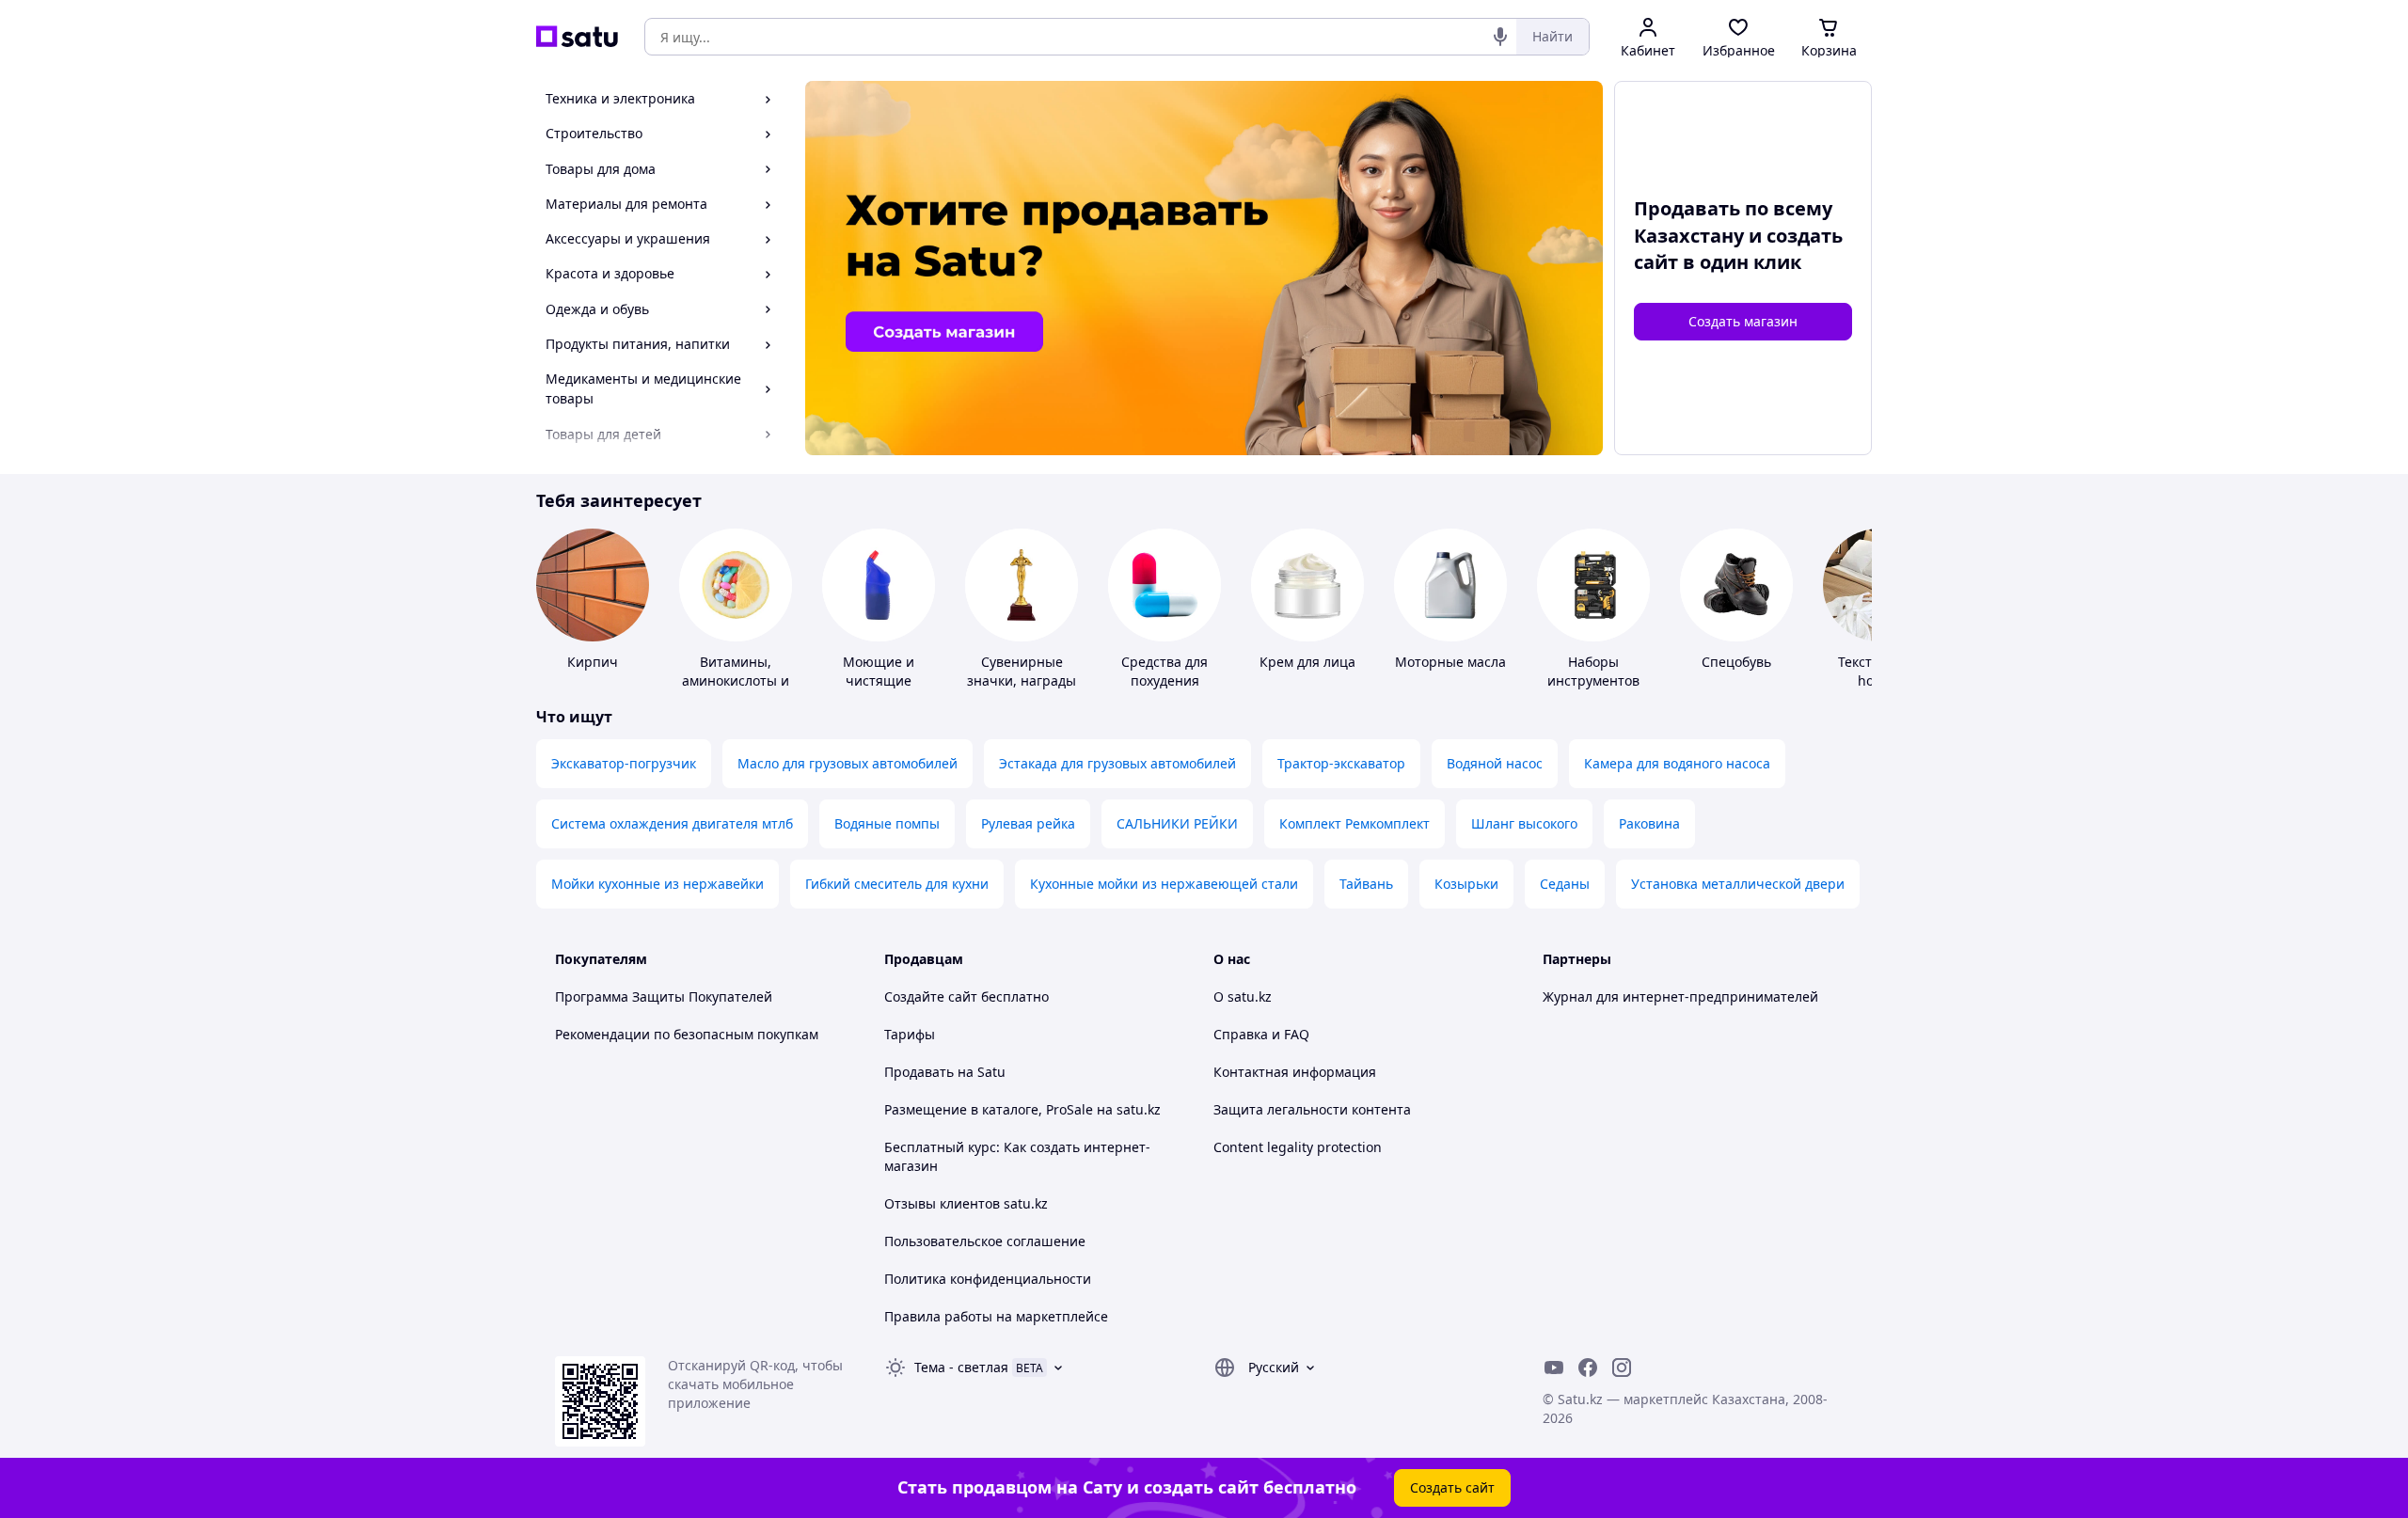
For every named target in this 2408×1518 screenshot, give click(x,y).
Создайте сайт (931, 996)
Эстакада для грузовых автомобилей (1117, 763)
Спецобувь (1736, 662)
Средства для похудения (1164, 671)
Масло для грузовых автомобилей (848, 763)
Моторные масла (1450, 662)
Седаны (1565, 884)
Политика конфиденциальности (988, 1279)
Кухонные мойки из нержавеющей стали (1164, 884)
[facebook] (1588, 1368)
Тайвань (1366, 884)
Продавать (919, 1072)
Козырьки (1466, 884)
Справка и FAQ (1261, 1034)
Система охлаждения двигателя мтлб (672, 823)
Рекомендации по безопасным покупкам (687, 1034)
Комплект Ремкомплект (1354, 823)
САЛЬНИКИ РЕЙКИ (1177, 823)
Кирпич (593, 662)
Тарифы (910, 1034)
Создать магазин (1743, 321)
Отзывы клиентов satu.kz (966, 1203)
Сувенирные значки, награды (1022, 671)
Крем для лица (1307, 662)
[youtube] (1554, 1368)
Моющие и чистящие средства (879, 680)
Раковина (1649, 823)
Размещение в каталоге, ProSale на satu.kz (1022, 1109)
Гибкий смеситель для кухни (897, 884)
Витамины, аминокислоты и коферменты (736, 680)
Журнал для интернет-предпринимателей (1680, 996)
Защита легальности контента (1312, 1109)
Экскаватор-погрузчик (624, 763)
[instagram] (1622, 1368)
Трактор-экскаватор (1341, 763)
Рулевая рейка (1028, 823)
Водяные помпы (887, 823)
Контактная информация (1295, 1072)
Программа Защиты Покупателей (664, 996)
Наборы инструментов (1593, 671)
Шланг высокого (1524, 823)
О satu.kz (1243, 996)
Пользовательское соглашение (985, 1241)
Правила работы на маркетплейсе (996, 1316)
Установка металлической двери (1738, 884)
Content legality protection (1298, 1147)
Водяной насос (1495, 763)
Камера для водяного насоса (1677, 763)
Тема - (961, 1367)
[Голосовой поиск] (1500, 37)
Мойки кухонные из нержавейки (657, 884)
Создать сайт (1452, 1487)
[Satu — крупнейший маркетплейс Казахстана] (577, 37)
